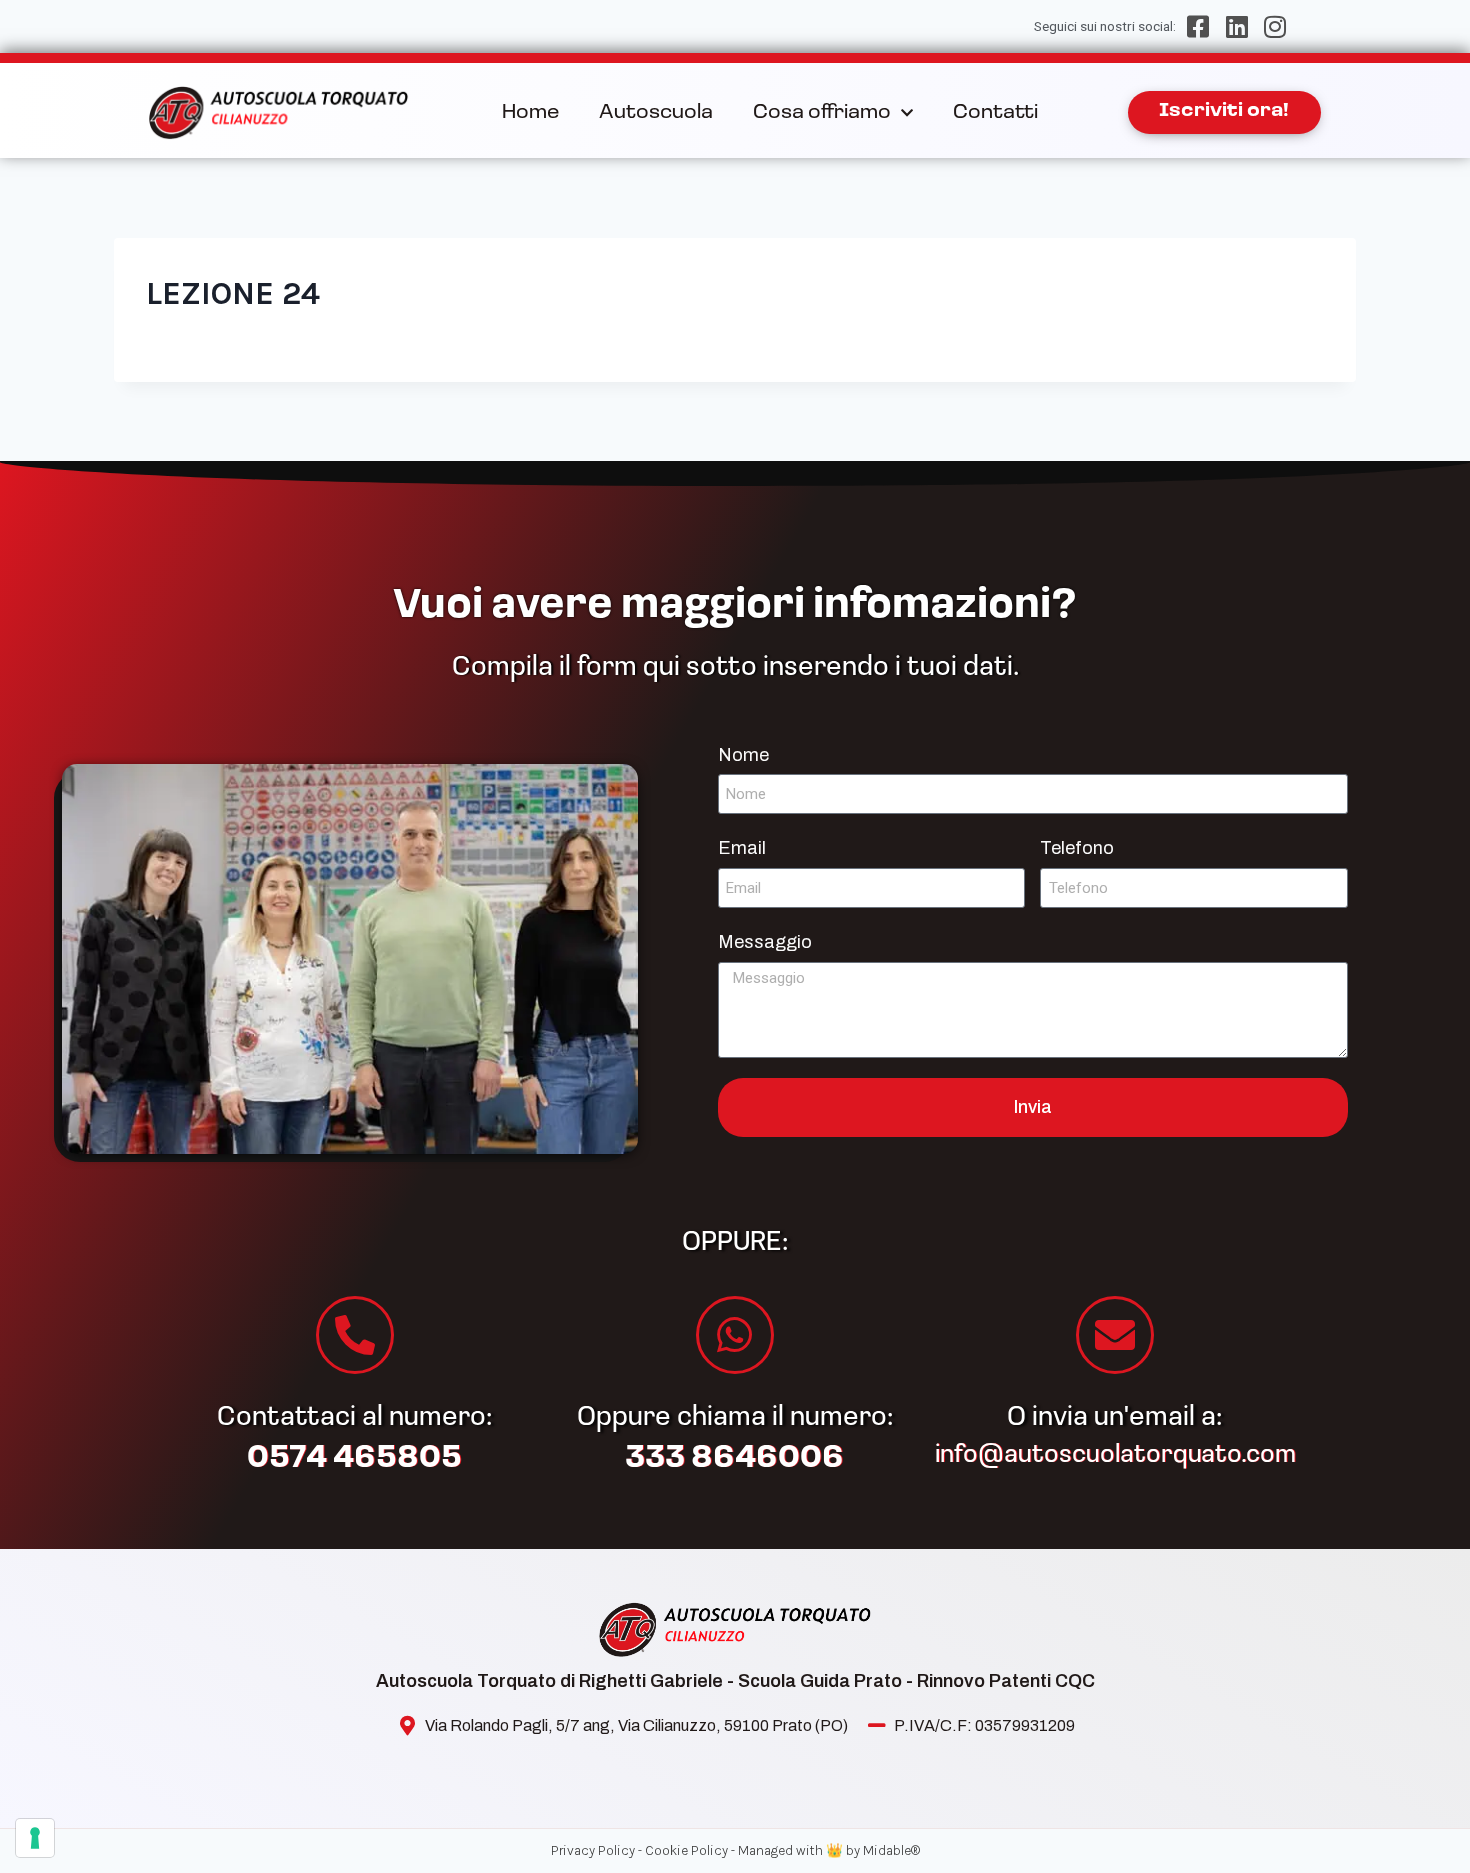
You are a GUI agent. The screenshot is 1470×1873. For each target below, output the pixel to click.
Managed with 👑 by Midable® (829, 1850)
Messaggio (765, 942)
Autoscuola (656, 113)
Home (530, 113)
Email (742, 848)
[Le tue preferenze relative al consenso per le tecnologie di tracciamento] (35, 1838)
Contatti (995, 113)
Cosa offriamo (822, 113)
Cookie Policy (686, 1850)
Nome (743, 755)
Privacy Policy (593, 1850)
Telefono (1077, 848)
